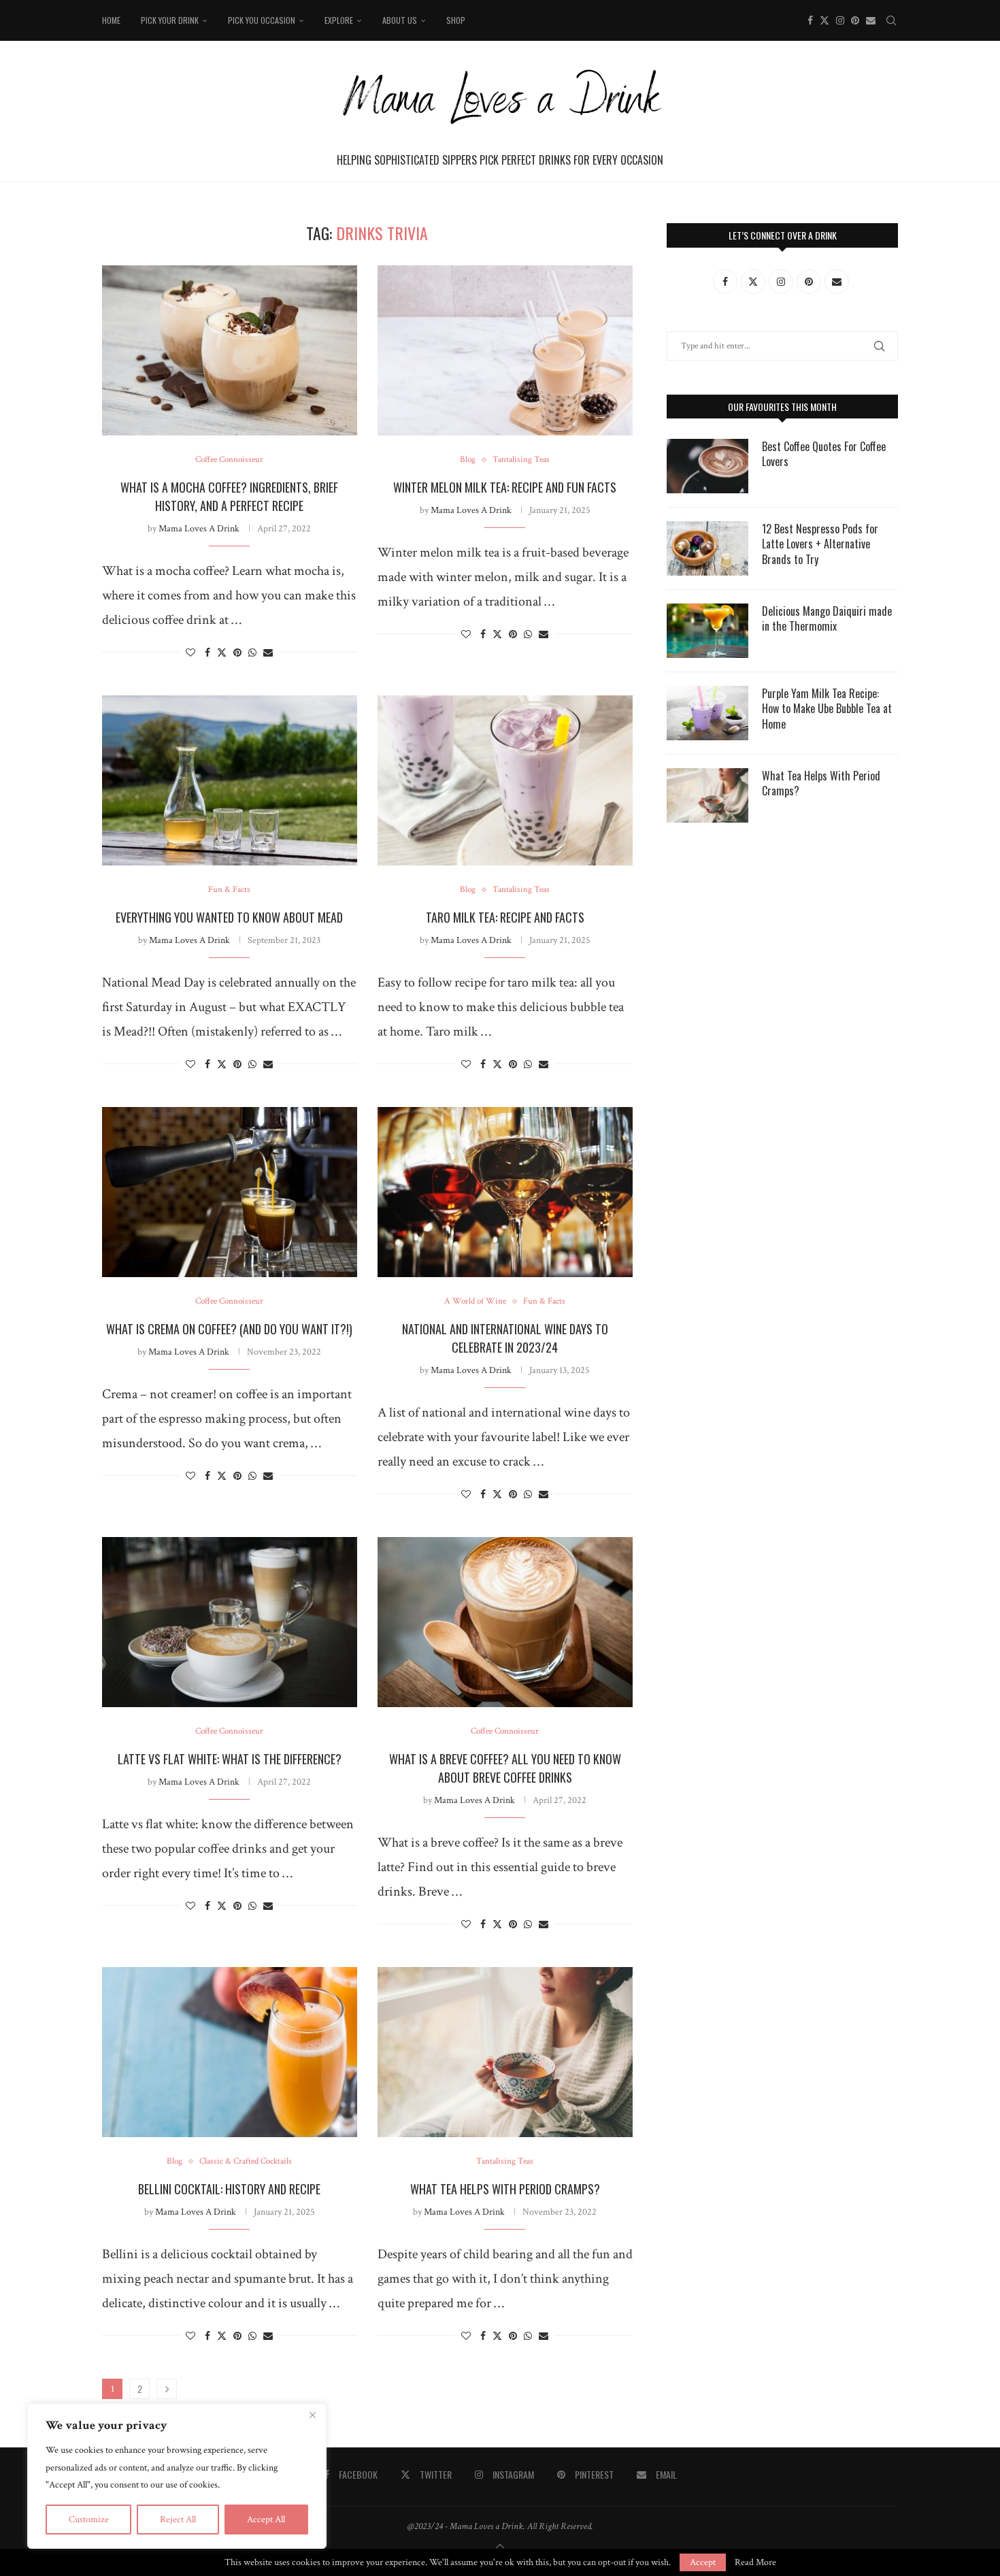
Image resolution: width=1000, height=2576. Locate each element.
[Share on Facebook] (207, 653)
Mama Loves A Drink (199, 529)
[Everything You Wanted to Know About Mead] (230, 780)
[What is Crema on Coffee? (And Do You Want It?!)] (230, 1192)
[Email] (871, 20)
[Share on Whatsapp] (252, 653)
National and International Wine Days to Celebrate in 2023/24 (505, 1338)
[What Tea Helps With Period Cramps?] (505, 2052)
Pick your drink (170, 20)
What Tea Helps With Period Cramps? (505, 2189)
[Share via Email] (268, 653)
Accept (703, 2562)
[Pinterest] (855, 20)
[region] (177, 2476)
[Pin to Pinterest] (237, 653)
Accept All (266, 2520)
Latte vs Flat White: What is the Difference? (230, 1759)
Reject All (178, 2520)
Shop (456, 20)
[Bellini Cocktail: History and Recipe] (230, 2052)
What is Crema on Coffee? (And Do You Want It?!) (229, 1329)
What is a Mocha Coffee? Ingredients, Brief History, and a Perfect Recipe (229, 496)
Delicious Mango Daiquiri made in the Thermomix (827, 619)
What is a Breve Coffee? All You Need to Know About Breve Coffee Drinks (505, 1768)
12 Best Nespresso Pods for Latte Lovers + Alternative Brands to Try (820, 544)
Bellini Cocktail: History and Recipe (229, 2189)
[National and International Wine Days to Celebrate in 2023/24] (505, 1192)
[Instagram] (840, 20)
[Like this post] (190, 653)
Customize (89, 2520)
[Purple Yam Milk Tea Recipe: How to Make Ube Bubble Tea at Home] (707, 713)
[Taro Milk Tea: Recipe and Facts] (505, 780)
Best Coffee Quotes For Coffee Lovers (824, 454)
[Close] (312, 2415)
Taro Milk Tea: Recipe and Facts (505, 917)
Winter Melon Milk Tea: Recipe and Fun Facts (505, 487)
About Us (400, 20)
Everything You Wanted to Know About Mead (229, 917)
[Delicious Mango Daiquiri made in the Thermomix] (707, 631)
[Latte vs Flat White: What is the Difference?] (230, 1622)
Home (111, 20)
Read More (755, 2562)
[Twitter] (824, 20)
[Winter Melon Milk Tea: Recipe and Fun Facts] (505, 350)
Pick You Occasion (262, 20)
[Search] (891, 20)
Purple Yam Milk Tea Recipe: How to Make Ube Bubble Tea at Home (827, 709)
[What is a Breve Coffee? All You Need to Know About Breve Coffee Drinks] (505, 1622)
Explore (339, 20)
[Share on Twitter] (222, 653)
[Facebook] (810, 20)
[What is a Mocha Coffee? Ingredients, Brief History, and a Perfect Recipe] (230, 350)
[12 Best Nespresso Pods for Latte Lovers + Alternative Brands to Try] (707, 548)
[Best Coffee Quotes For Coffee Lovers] (707, 466)
